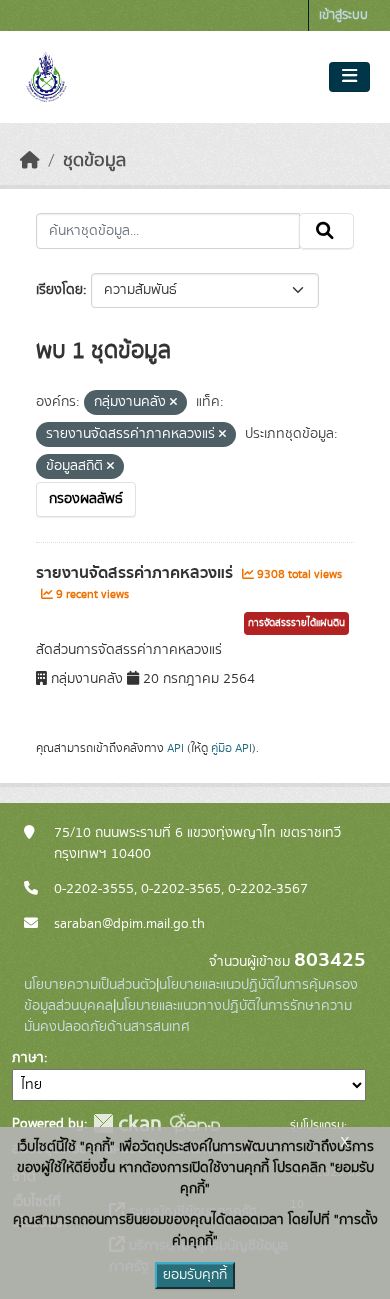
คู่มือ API (231, 748)
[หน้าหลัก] (30, 161)
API (175, 748)
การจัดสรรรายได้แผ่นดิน (296, 623)
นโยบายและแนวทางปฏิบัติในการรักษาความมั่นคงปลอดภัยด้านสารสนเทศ (188, 1016)
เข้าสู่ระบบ (343, 15)
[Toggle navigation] (349, 77)
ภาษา (28, 1058)
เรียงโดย (59, 290)
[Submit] (326, 231)
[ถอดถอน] (173, 403)
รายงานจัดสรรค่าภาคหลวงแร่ (136, 573)
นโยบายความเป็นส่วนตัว (90, 985)
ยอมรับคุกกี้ (195, 1275)
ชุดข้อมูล (94, 161)
